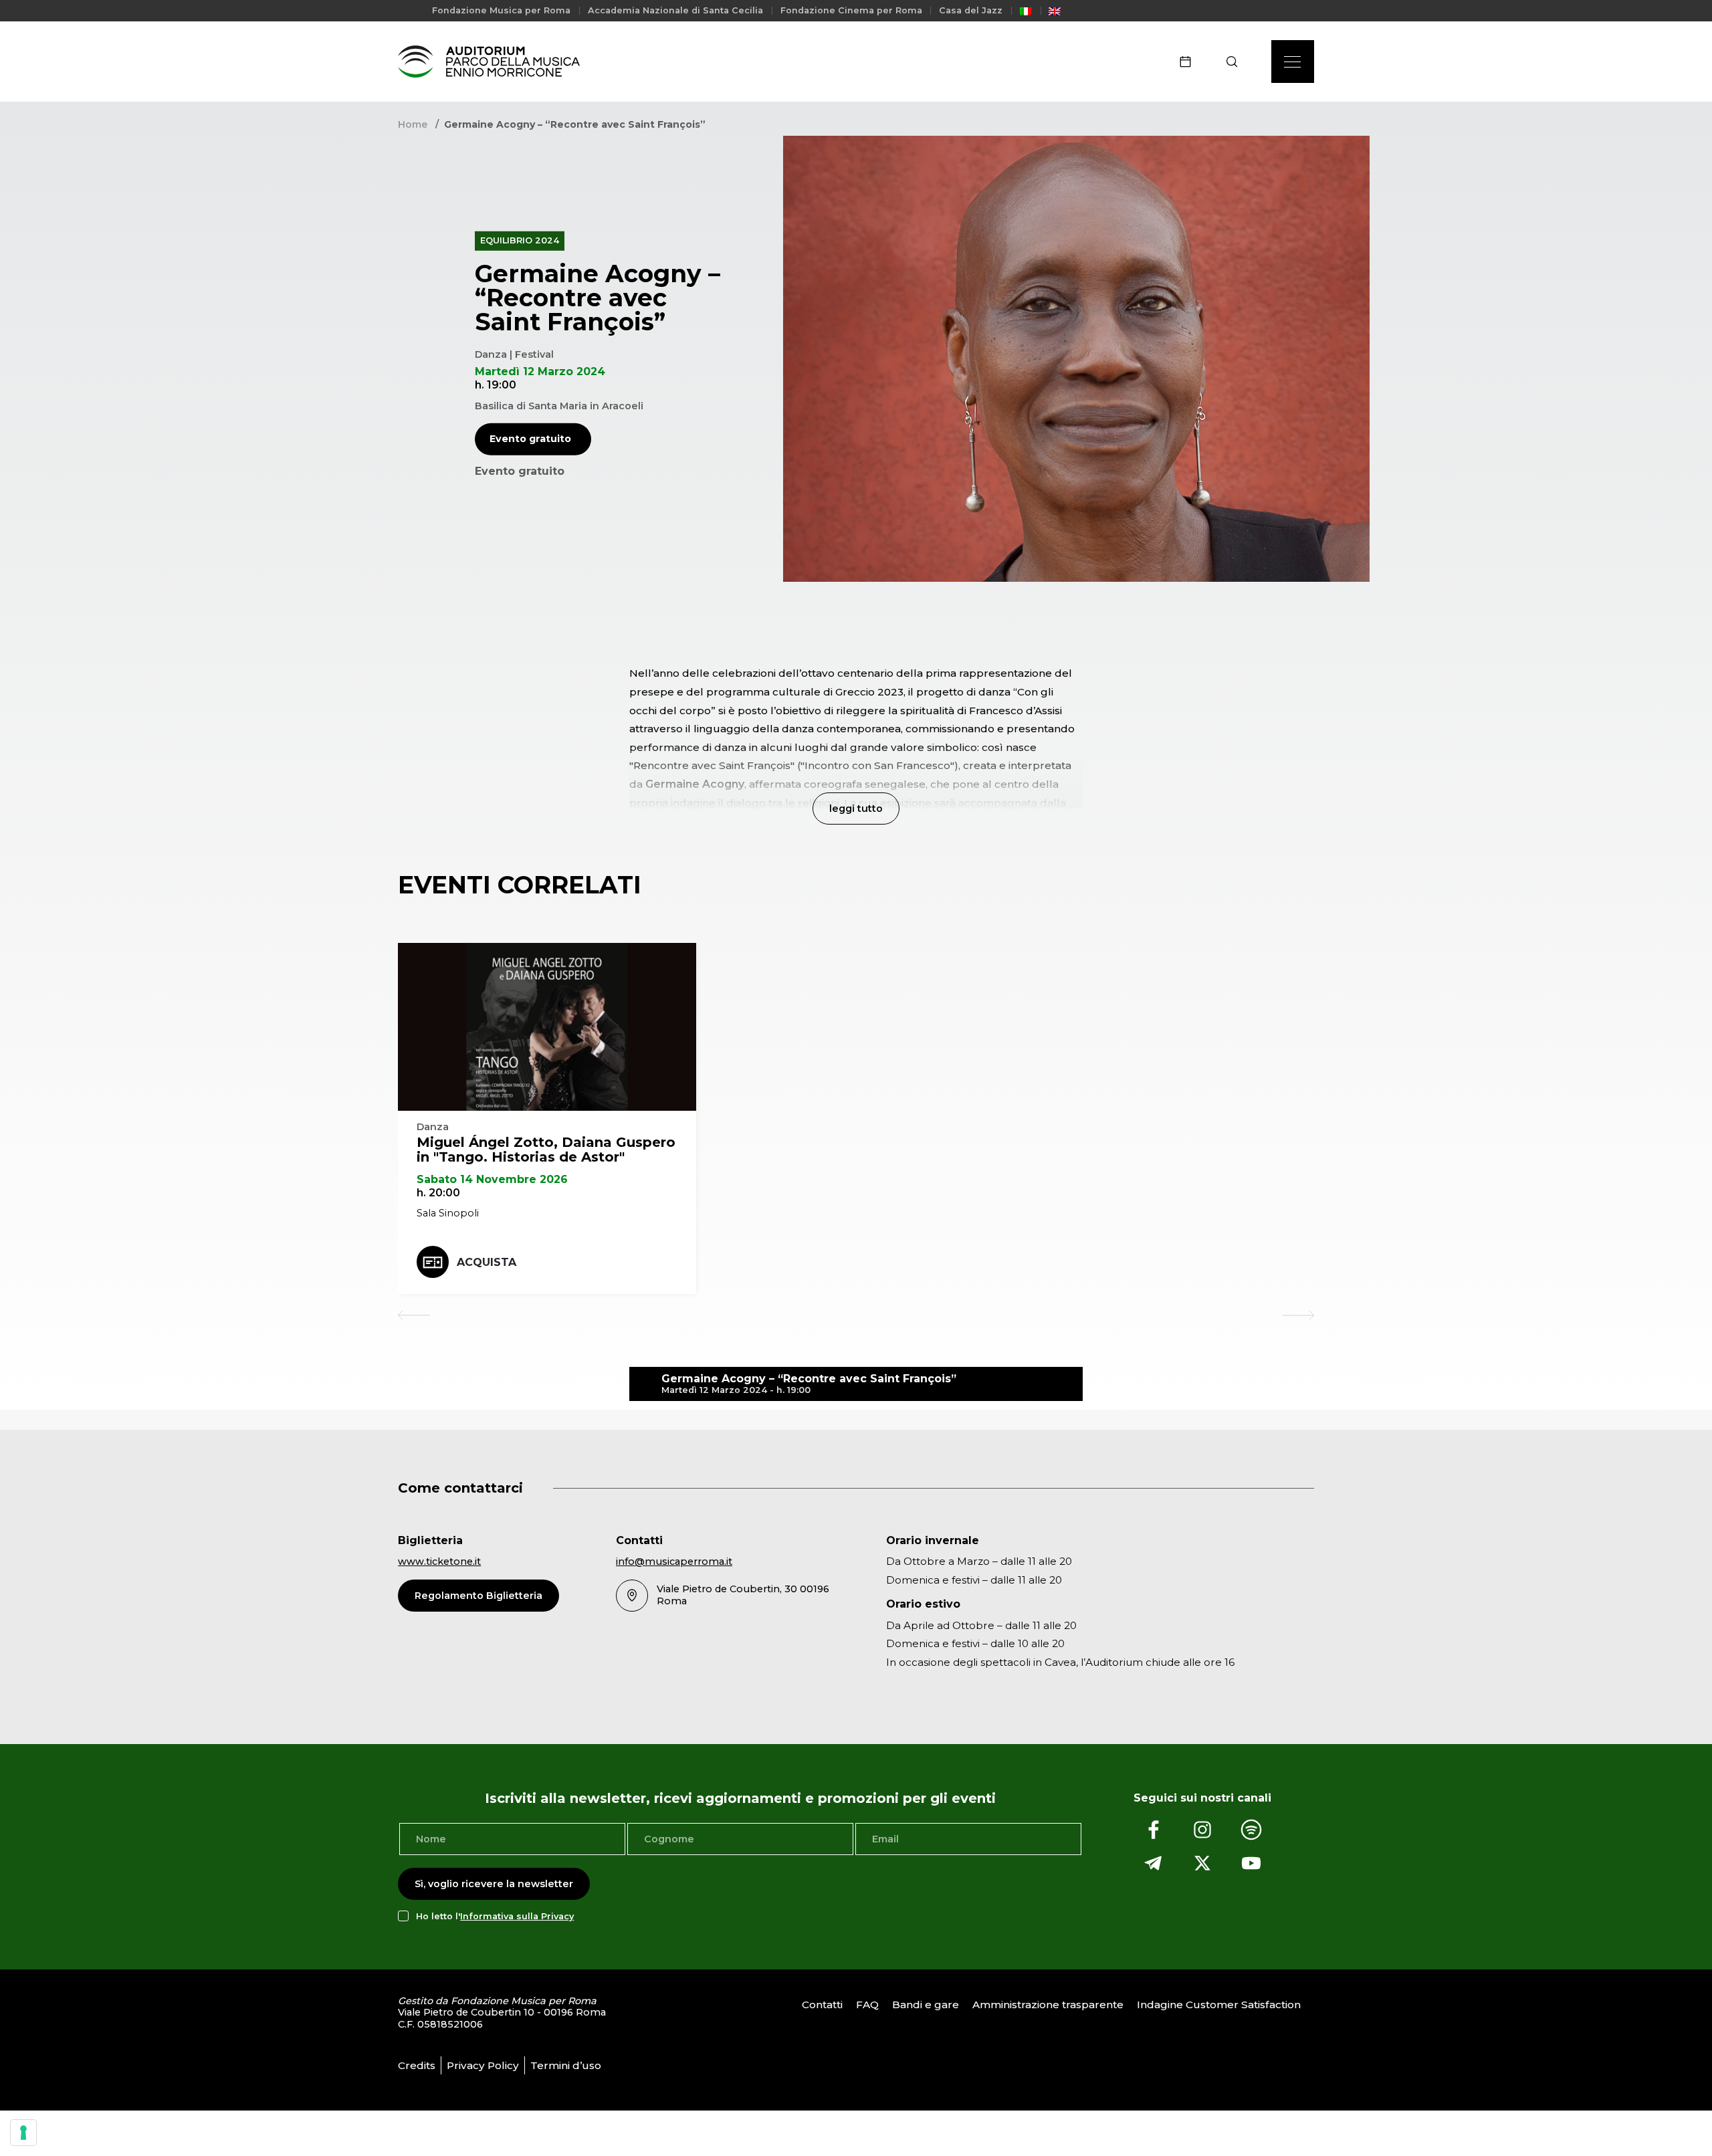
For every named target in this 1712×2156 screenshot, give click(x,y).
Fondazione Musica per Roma (501, 10)
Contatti (822, 2005)
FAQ (867, 2005)
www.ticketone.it (439, 1561)
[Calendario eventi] (1190, 62)
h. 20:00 (438, 1193)
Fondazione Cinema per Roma (851, 10)
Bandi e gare (926, 2005)
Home (413, 124)
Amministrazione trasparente (1048, 2005)
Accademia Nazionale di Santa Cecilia (675, 10)
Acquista (487, 1262)
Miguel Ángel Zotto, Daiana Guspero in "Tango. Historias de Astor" (546, 1150)
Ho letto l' (495, 1916)
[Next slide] (1298, 1315)
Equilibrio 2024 (520, 240)
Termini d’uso (566, 2065)
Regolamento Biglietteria (478, 1596)
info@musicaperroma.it (674, 1561)
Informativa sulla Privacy (517, 1916)
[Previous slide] (414, 1315)
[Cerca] (1236, 62)
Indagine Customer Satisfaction (1219, 2005)
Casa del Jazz (971, 10)
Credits (417, 2065)
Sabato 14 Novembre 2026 (492, 1179)
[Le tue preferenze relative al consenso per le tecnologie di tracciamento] (23, 2133)
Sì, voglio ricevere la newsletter (494, 1884)
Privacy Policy (483, 2065)
